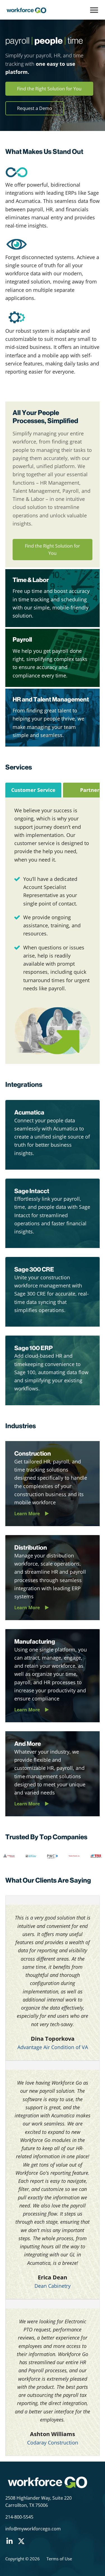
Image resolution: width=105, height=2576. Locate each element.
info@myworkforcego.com (33, 2529)
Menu (94, 10)
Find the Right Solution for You (49, 89)
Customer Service (33, 790)
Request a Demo (35, 108)
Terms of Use (59, 2559)
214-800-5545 (19, 2517)
